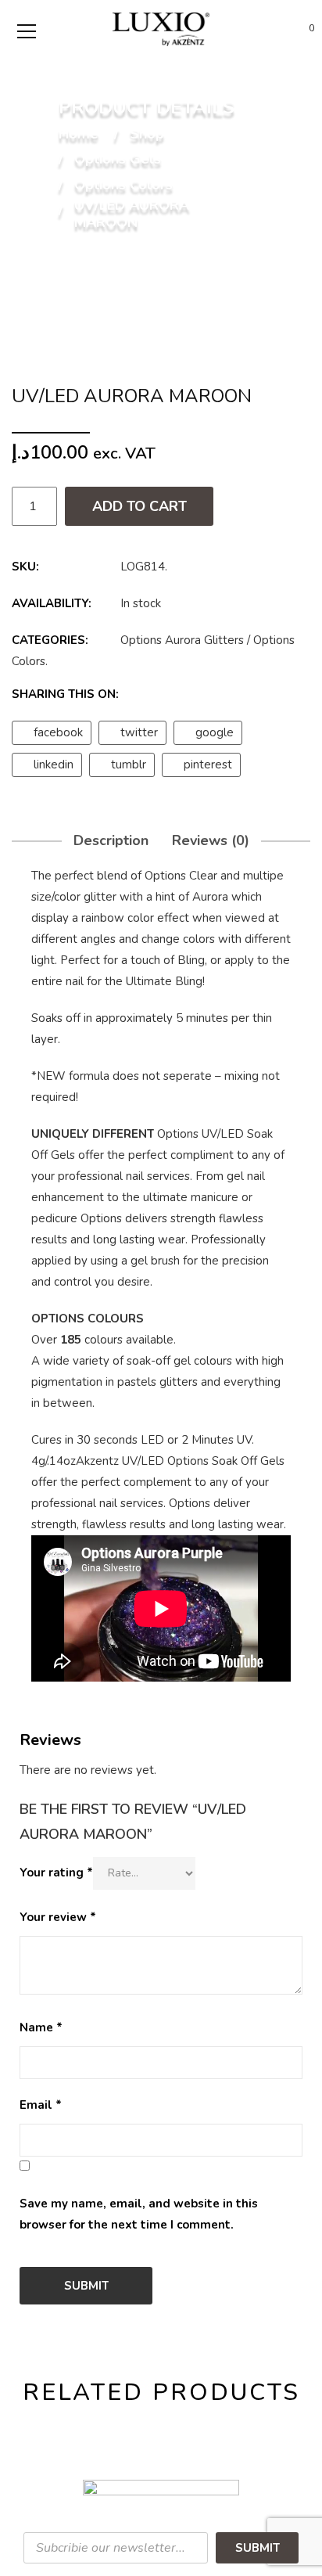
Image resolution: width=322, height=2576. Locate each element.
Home (79, 135)
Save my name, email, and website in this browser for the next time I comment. (139, 2214)
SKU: (25, 567)
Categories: (50, 640)
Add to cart (140, 506)
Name (41, 2027)
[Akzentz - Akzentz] (161, 28)
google (215, 732)
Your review (58, 1917)
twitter (139, 732)
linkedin (54, 765)
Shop (147, 135)
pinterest (208, 765)
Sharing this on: (65, 694)
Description (111, 840)
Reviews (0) (211, 840)
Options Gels (118, 160)
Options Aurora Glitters (182, 640)
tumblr (129, 765)
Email (41, 2105)
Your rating (56, 1873)
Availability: (52, 603)
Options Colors (123, 185)
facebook (58, 732)
